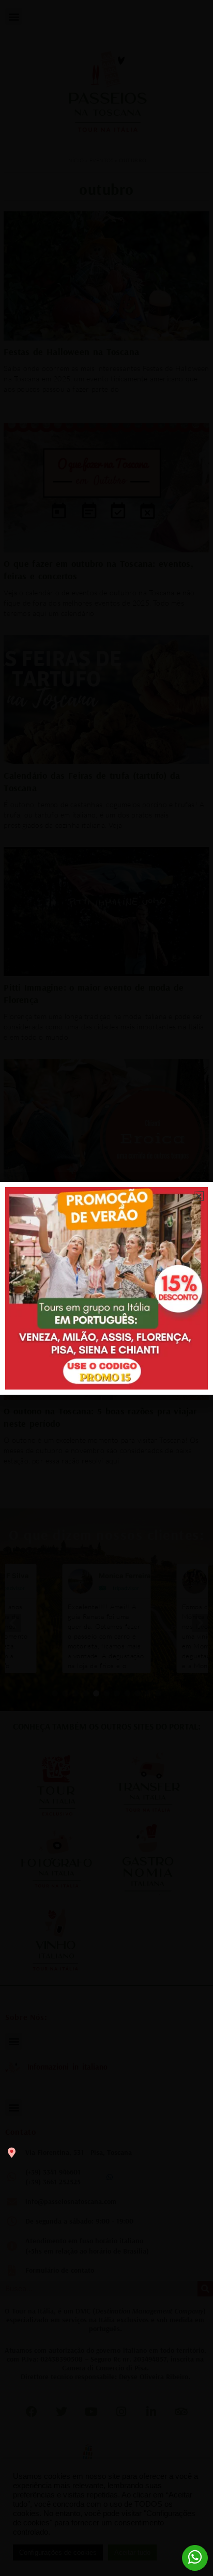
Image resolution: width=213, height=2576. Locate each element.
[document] (106, 1288)
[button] (199, 1196)
